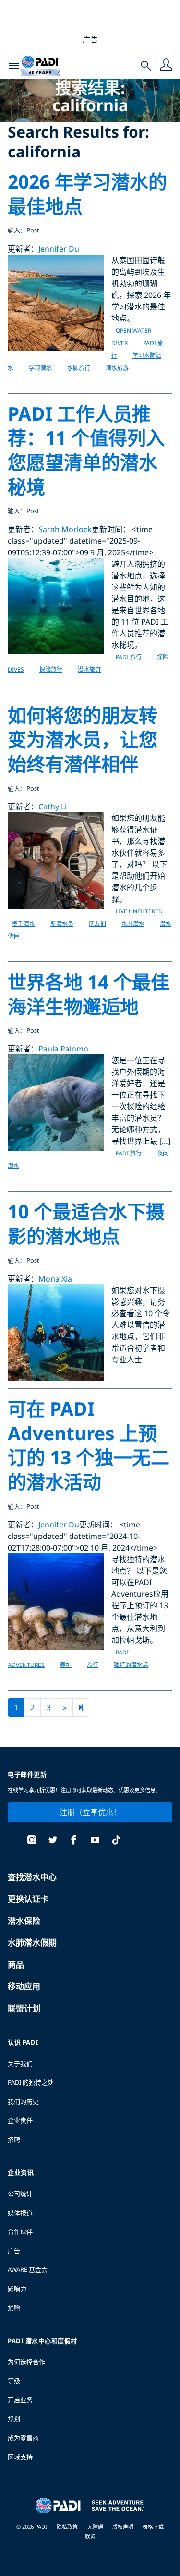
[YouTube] (95, 1841)
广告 (14, 2251)
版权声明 (124, 2527)
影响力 (17, 2289)
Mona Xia (55, 1279)
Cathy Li (53, 807)
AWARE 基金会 (28, 2269)
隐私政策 (67, 2527)
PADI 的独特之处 (31, 2082)
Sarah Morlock (65, 529)
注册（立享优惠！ (90, 1812)
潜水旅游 (117, 368)
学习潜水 (40, 368)
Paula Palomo (63, 1049)
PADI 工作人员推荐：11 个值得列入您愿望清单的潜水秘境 (86, 450)
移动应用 (24, 1986)
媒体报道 (20, 2213)
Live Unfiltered (139, 911)
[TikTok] (116, 1841)
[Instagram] (32, 1841)
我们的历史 (23, 2102)
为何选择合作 (26, 2362)
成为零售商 (23, 2438)
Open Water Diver (131, 337)
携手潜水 (24, 924)
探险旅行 (51, 670)
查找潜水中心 (32, 1877)
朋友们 (97, 924)
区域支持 (20, 2457)
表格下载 (153, 2527)
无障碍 (96, 2527)
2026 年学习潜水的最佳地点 (87, 193)
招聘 (14, 2140)
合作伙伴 (20, 2231)
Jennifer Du (59, 249)
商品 (16, 1965)
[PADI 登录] (166, 66)
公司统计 (20, 2193)
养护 (66, 1665)
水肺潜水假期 (32, 1942)
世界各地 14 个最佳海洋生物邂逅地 (89, 994)
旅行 (93, 1665)
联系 (90, 2537)
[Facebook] (74, 1841)
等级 (14, 2381)
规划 (14, 2419)
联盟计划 (24, 2008)
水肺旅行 (79, 368)
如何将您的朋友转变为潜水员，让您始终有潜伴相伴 (83, 739)
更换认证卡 (28, 1899)
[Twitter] (53, 1841)
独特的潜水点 (131, 1665)
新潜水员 (62, 924)
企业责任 (20, 2120)
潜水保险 (24, 1921)
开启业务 (20, 2400)
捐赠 (14, 2307)
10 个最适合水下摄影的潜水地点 (86, 1223)
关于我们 (20, 2063)
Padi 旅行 (129, 657)
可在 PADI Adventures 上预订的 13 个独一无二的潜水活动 (89, 1445)
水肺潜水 (133, 924)
